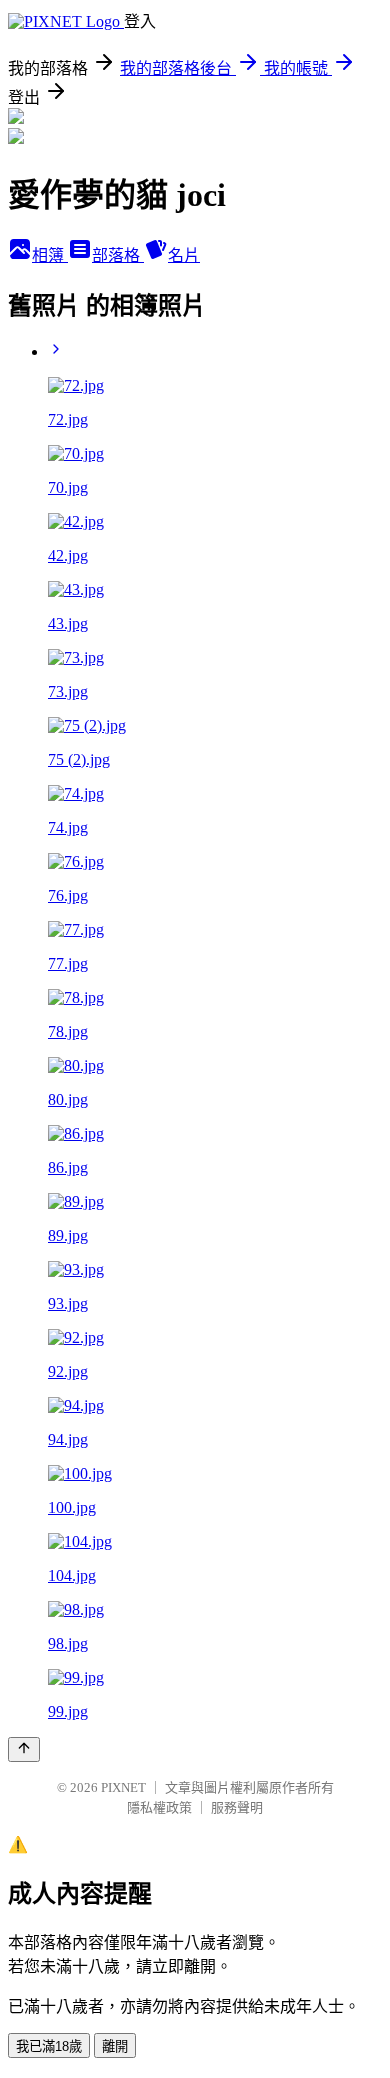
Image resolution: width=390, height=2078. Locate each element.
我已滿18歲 (49, 2046)
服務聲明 (237, 1807)
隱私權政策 (159, 1807)
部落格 (118, 255)
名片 (184, 255)
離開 (115, 2046)
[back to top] (24, 1749)
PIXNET (123, 1787)
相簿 (50, 255)
